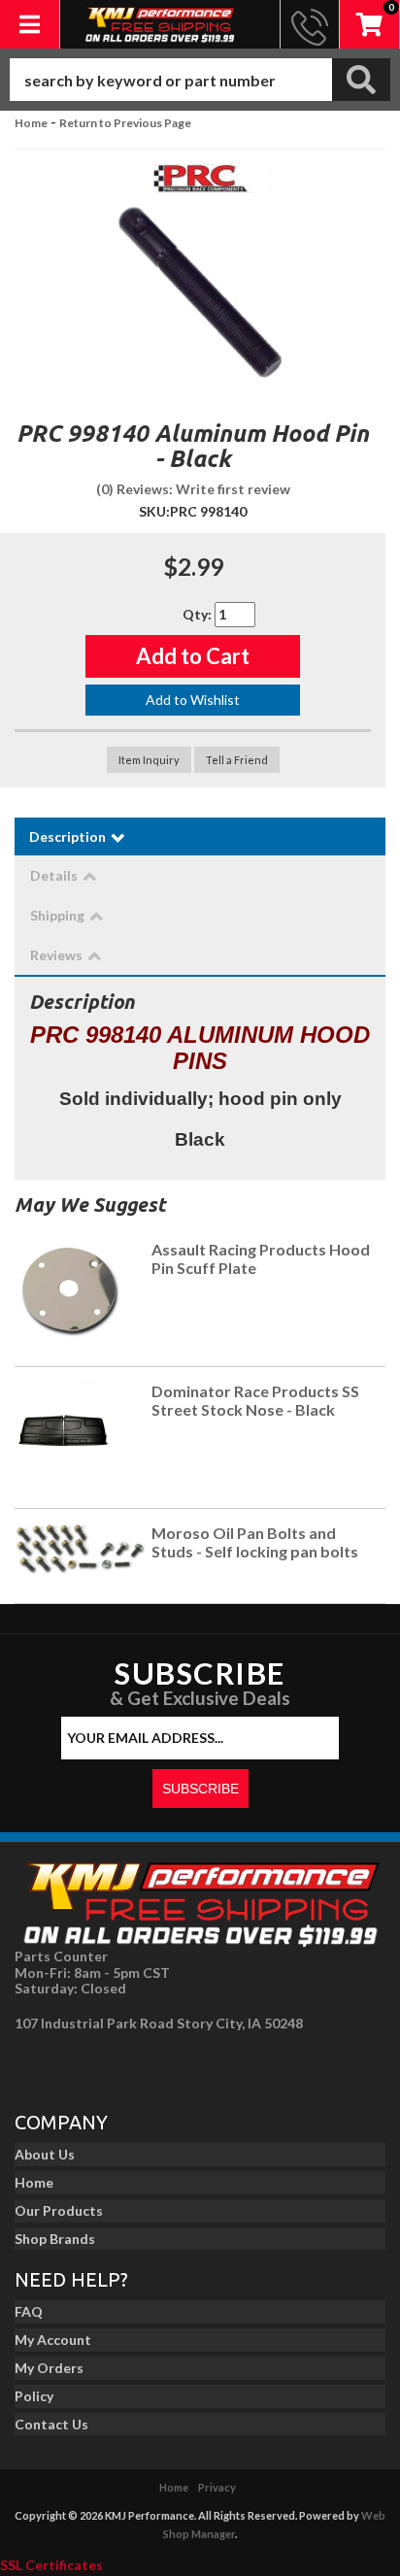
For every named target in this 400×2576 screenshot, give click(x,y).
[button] (200, 80)
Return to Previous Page (125, 123)
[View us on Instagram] (79, 2066)
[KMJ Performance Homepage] (160, 24)
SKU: (154, 511)
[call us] (310, 24)
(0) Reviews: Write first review (193, 489)
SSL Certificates (51, 2565)
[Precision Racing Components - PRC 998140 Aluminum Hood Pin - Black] (200, 184)
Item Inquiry (149, 760)
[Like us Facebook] (35, 2066)
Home (31, 123)
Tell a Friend (237, 760)
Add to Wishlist (193, 700)
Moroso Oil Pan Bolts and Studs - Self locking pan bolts (255, 1542)
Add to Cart (193, 656)
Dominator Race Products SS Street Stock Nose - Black (255, 1401)
